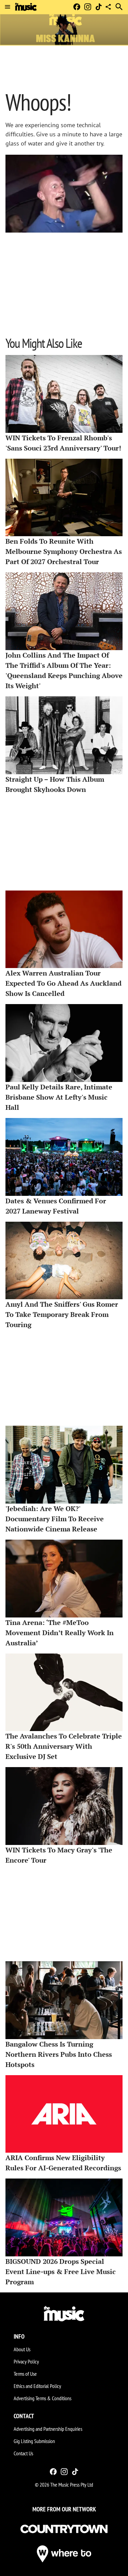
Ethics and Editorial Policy (37, 2386)
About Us (22, 2349)
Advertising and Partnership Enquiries (48, 2429)
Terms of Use (25, 2374)
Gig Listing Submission (34, 2441)
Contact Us (23, 2453)
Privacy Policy (26, 2361)
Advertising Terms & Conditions (42, 2398)
